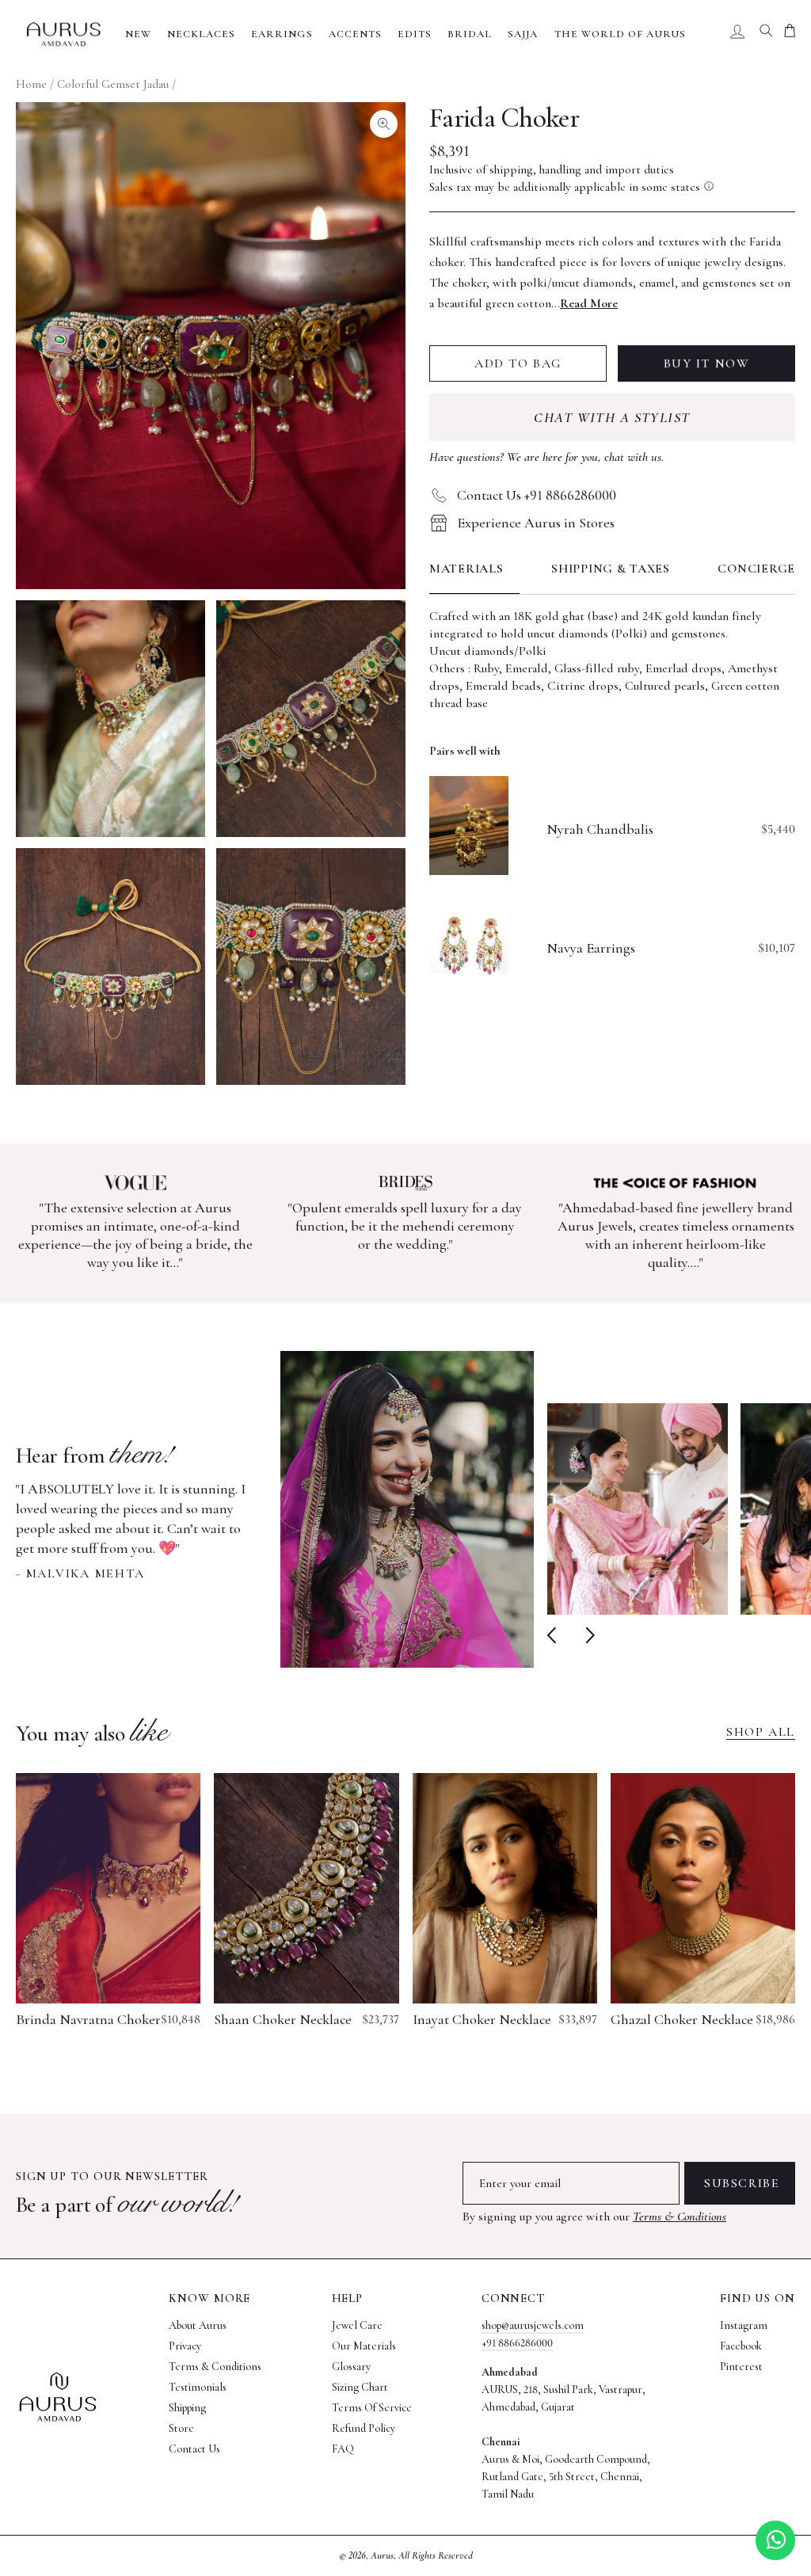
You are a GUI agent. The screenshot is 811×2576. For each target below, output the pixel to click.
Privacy (185, 2346)
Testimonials (198, 2387)
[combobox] (766, 34)
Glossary (351, 2367)
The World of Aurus (621, 34)
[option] (275, 1509)
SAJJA (523, 34)
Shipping (187, 2408)
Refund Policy (364, 2428)
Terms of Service (372, 2408)
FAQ (343, 2449)
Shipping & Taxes (611, 569)
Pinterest (741, 2367)
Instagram (744, 2325)
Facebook (741, 2346)
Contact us (194, 2449)
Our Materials (364, 2346)
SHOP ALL (761, 1732)
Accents (355, 34)
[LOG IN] (737, 34)
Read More (589, 303)
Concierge (756, 569)
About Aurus (198, 2325)
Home (31, 84)
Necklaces (201, 34)
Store (181, 2428)
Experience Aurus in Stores (536, 523)
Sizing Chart (360, 2387)
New (138, 34)
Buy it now (707, 363)
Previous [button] (555, 1635)
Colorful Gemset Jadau (113, 84)
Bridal (470, 34)
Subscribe (742, 2183)
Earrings (282, 34)
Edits (415, 34)
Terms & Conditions (680, 2216)
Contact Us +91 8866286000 (537, 495)
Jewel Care (357, 2325)
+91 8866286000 (517, 2343)
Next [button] (586, 1635)
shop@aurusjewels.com (533, 2325)
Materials (466, 569)
